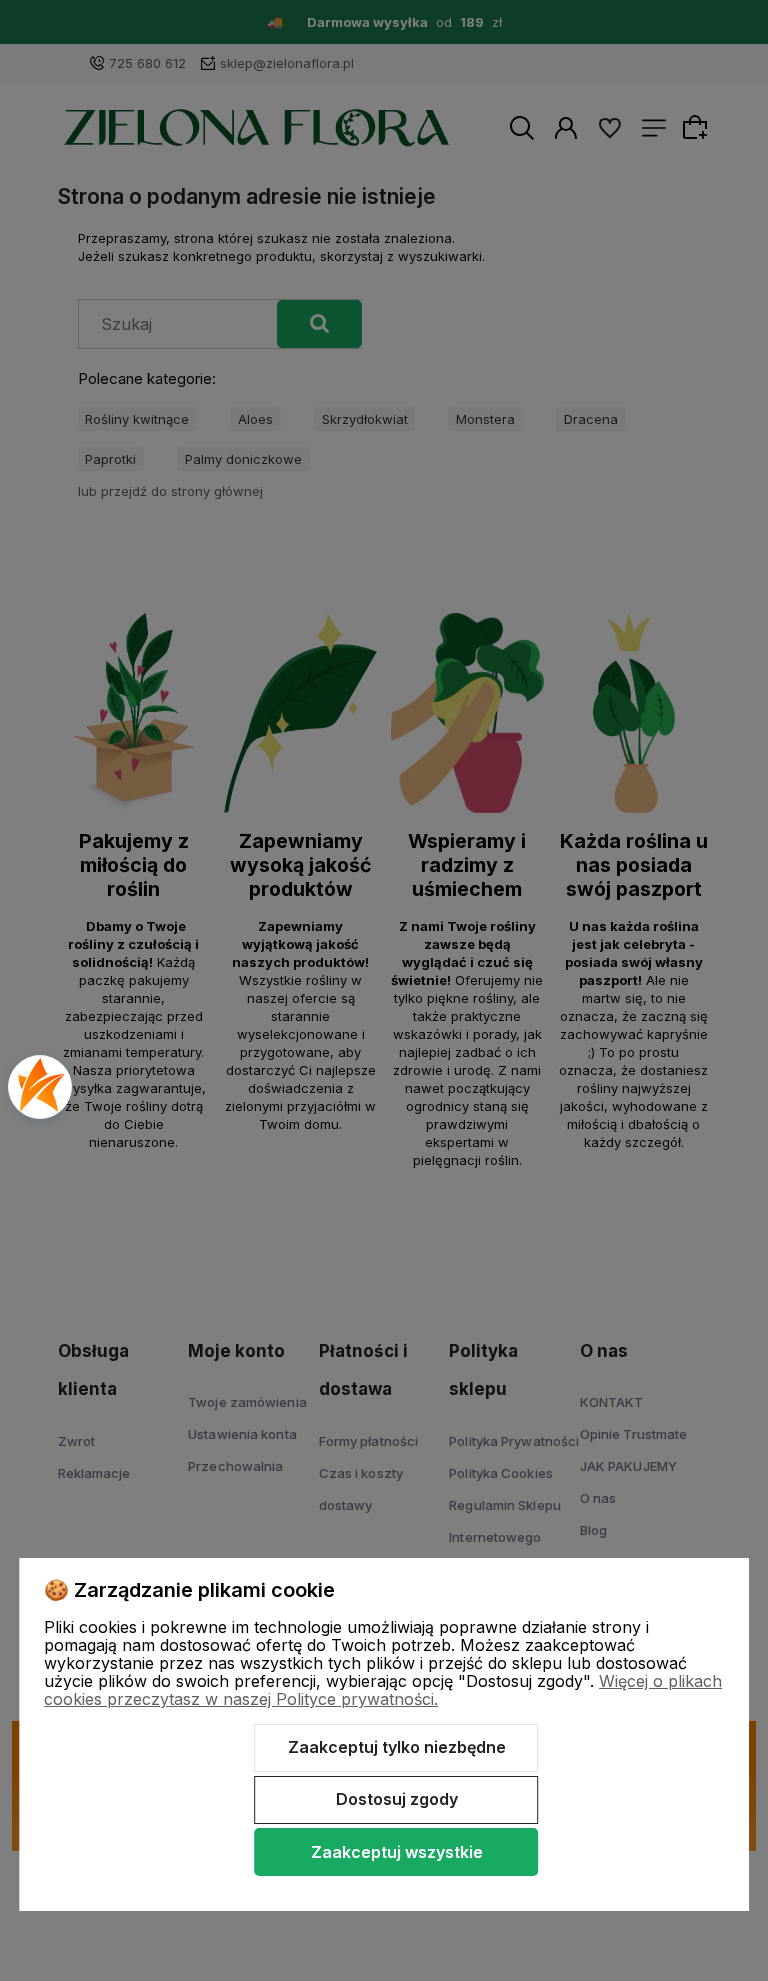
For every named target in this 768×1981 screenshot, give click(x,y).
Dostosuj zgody (397, 1799)
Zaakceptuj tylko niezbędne (397, 1747)
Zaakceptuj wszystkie (397, 1852)
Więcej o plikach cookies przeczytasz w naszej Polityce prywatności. (383, 1690)
